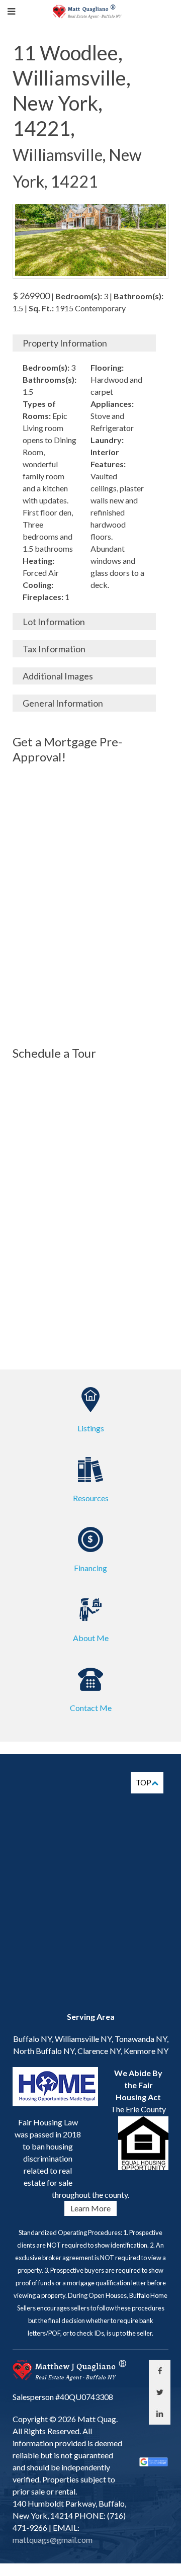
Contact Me (91, 1708)
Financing (90, 1568)
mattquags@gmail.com (53, 2540)
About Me (91, 1638)
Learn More (90, 2208)
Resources (91, 1498)
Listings (91, 1428)
